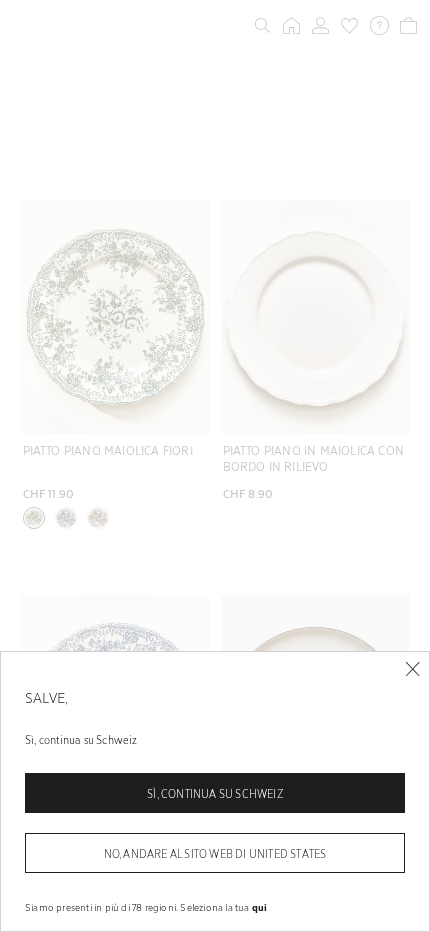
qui (260, 907)
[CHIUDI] (412, 669)
